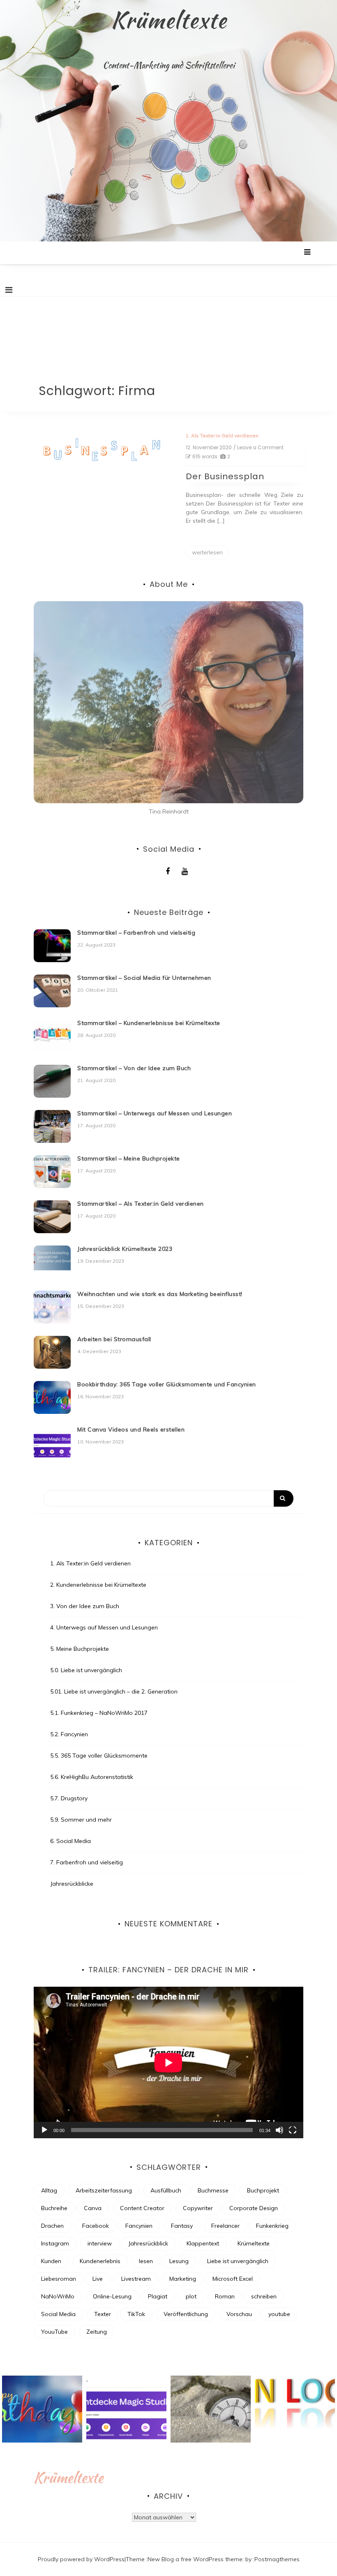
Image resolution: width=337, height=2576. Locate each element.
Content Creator (142, 2208)
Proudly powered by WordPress (81, 2559)
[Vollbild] (293, 2130)
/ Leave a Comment (259, 448)
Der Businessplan (225, 476)
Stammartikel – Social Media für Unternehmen (144, 978)
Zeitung (97, 2332)
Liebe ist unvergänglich (238, 2261)
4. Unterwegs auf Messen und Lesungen (104, 1627)
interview (100, 2243)
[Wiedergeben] (44, 2130)
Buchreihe (54, 2208)
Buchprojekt (263, 2190)
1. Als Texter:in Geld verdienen (222, 435)
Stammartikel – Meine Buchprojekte (129, 1158)
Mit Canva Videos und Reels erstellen (131, 1429)
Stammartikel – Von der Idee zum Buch (134, 1068)
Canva (93, 2208)
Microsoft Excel (233, 2279)
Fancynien (139, 2226)
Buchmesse (213, 2190)
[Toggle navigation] (9, 290)
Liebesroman (59, 2279)
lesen (146, 2261)
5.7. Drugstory (69, 1798)
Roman (225, 2296)
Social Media (58, 2314)
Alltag (49, 2190)
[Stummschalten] (279, 2130)
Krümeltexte (169, 20)
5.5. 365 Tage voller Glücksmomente (99, 1756)
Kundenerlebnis (100, 2261)
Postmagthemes (277, 2559)
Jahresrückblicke (72, 1884)
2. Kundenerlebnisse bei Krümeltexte (98, 1585)
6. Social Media (70, 1841)
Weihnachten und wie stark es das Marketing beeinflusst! (160, 1294)
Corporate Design (254, 2208)
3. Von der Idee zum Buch (85, 1606)
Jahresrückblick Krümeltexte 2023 (125, 1249)
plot (191, 2296)
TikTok (136, 2314)
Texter (103, 2314)
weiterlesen (207, 552)
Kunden (51, 2261)
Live (98, 2279)
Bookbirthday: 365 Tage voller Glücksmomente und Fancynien (167, 1384)
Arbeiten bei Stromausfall (114, 1339)
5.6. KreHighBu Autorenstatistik (92, 1777)
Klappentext (203, 2243)
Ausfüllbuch (166, 2190)
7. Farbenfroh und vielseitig (87, 1862)
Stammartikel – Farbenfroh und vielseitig (136, 933)
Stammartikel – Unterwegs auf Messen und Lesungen (155, 1113)
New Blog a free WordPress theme (195, 2559)
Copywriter (198, 2208)
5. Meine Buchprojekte (80, 1649)
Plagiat (158, 2296)
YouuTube (54, 2332)
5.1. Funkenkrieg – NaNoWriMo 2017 (99, 1713)
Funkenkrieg (272, 2226)
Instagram (55, 2243)
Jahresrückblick (148, 2243)
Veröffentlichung (186, 2314)
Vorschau (239, 2314)
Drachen (52, 2226)
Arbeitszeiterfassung (104, 2190)
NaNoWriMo (58, 2296)
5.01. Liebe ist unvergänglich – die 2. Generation (114, 1691)
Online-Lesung (112, 2296)
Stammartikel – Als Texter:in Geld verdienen (141, 1204)
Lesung (179, 2261)
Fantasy (182, 2226)
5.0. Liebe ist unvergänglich (86, 1670)
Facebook (96, 2226)
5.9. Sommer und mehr (81, 1820)
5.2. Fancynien (69, 1734)
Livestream (136, 2279)
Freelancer (225, 2226)
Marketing (183, 2279)
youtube (279, 2314)
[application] (168, 2062)
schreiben (264, 2296)
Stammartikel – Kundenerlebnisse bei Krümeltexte (149, 1023)
